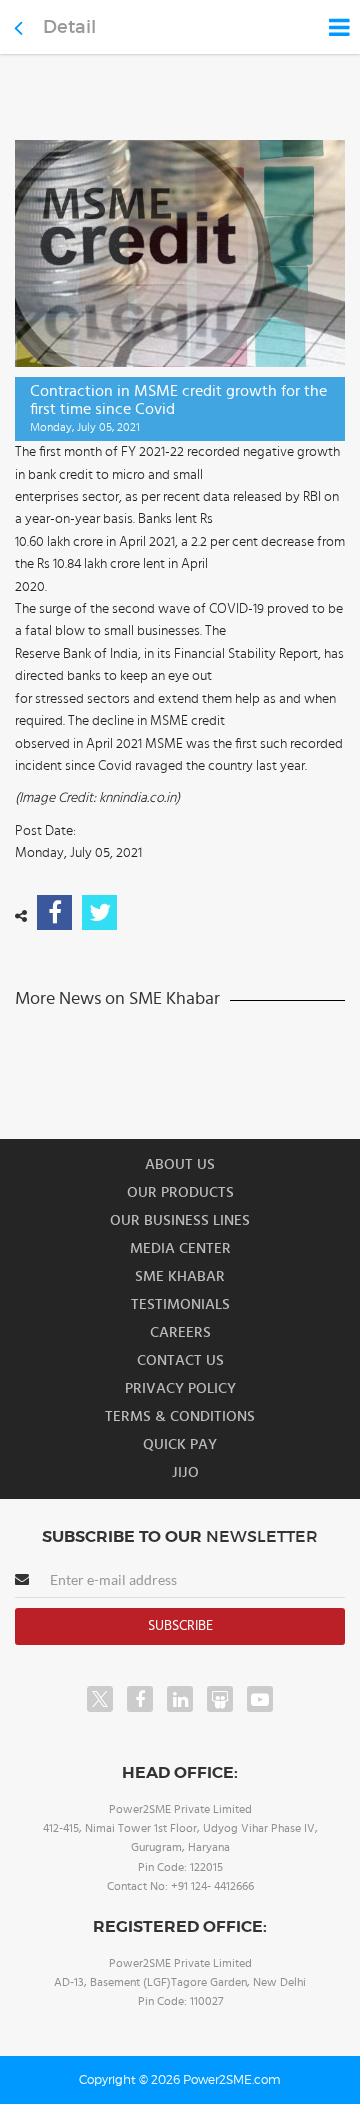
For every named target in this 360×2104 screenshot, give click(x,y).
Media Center (180, 1248)
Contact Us (180, 1360)
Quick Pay (180, 1444)
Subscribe (180, 1626)
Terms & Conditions (180, 1416)
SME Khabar (180, 1276)
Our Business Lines (180, 1220)
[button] (180, 1052)
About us (180, 1164)
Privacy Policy (180, 1388)
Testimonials (180, 1304)
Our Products (180, 1192)
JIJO (185, 1472)
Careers (180, 1332)
